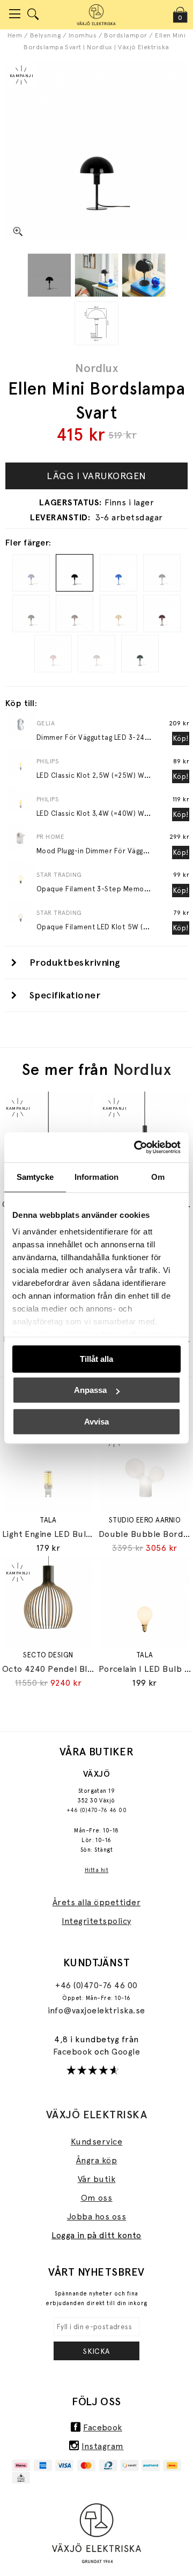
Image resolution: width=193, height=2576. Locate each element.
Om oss (97, 2198)
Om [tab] (158, 1177)
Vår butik (96, 2179)
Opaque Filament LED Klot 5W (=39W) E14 (107, 927)
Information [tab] (96, 1177)
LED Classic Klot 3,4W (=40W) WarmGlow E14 (113, 813)
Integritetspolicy (96, 1921)
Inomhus (83, 35)
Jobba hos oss (96, 2217)
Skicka (96, 2351)
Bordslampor (125, 35)
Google (126, 2052)
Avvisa (96, 1422)
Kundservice (96, 2142)
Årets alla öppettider (96, 1902)
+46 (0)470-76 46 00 (96, 1810)
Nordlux (96, 368)
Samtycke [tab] (35, 1177)
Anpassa (90, 1390)
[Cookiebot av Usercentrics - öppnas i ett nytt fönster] (136, 1147)
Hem (15, 35)
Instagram (102, 2446)
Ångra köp (96, 2160)
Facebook (74, 2052)
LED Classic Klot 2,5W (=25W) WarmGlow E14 (113, 775)
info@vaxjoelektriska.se (96, 2010)
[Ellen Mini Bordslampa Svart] (49, 275)
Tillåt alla (96, 1359)
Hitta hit (96, 1870)
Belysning (45, 35)
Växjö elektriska (97, 2115)
